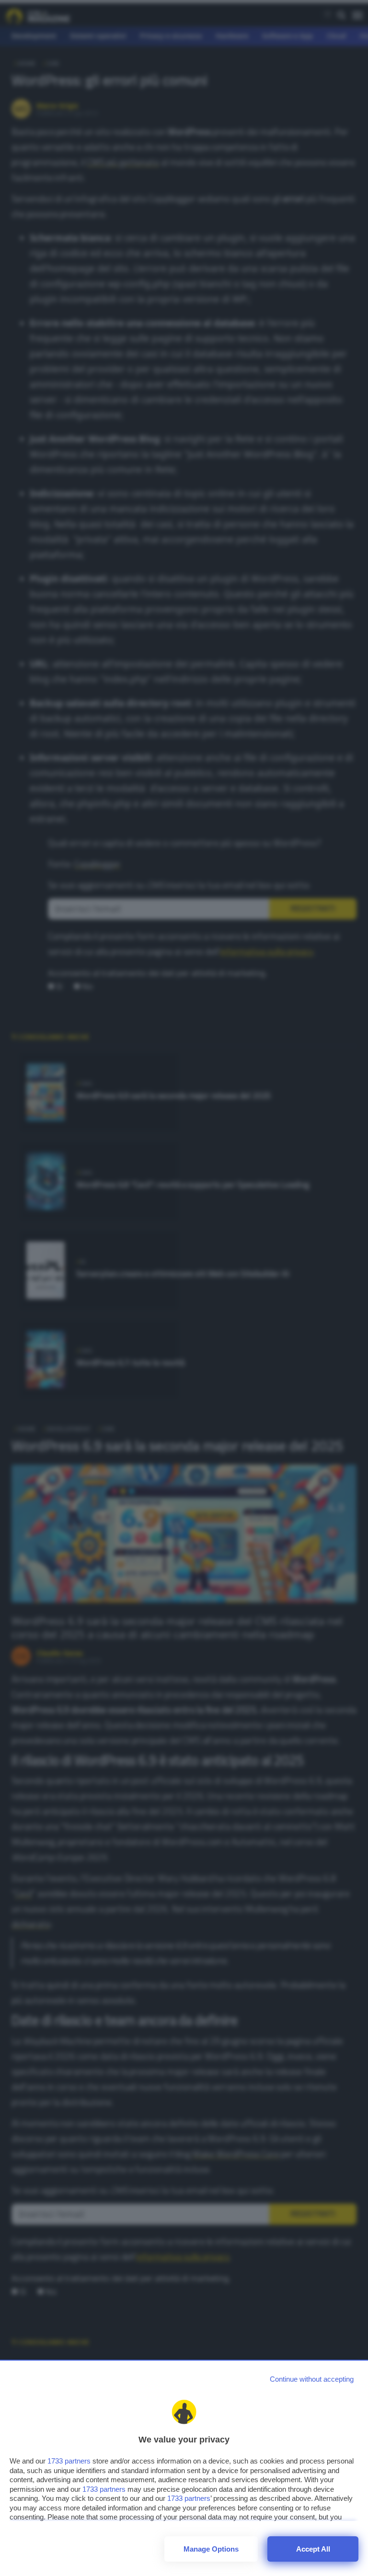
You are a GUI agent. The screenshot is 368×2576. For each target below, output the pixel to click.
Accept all (313, 2549)
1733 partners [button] (69, 2461)
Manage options (211, 2549)
